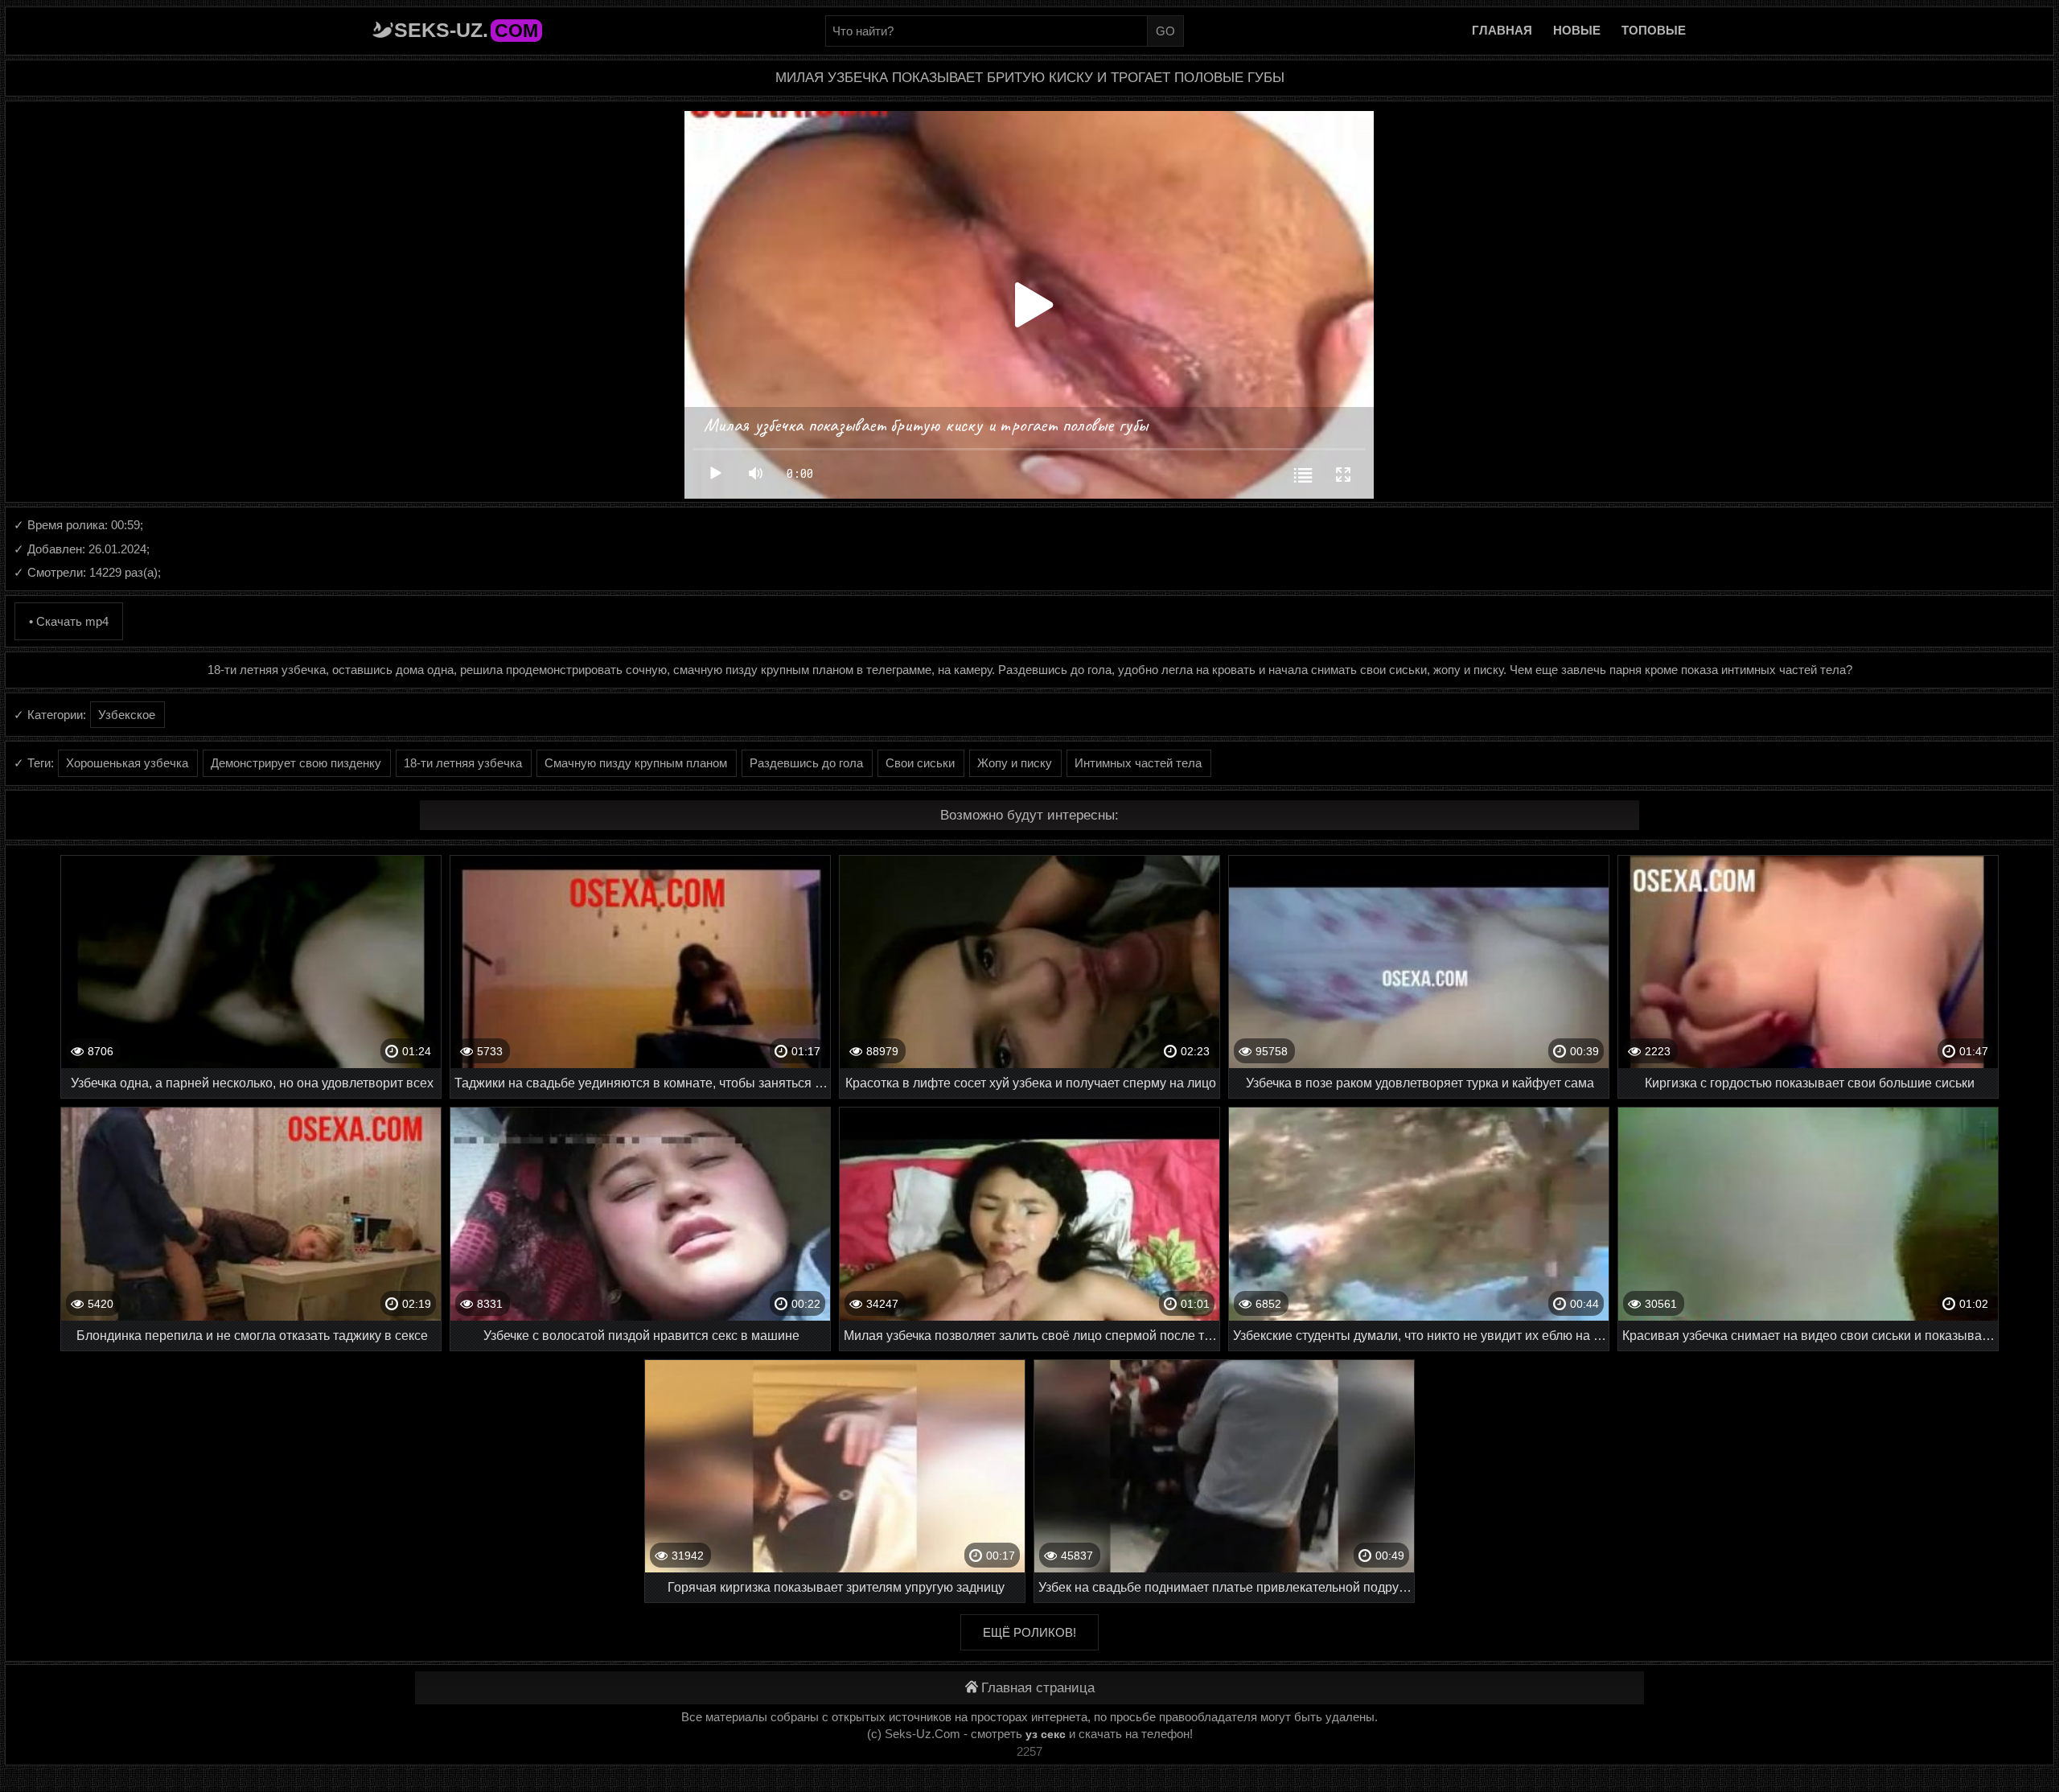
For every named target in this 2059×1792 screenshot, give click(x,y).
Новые (1577, 30)
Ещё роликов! (1029, 1632)
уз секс (1046, 1734)
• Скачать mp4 (69, 621)
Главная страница (1038, 1688)
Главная (1502, 30)
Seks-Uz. (466, 30)
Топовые (1654, 30)
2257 (1029, 1751)
